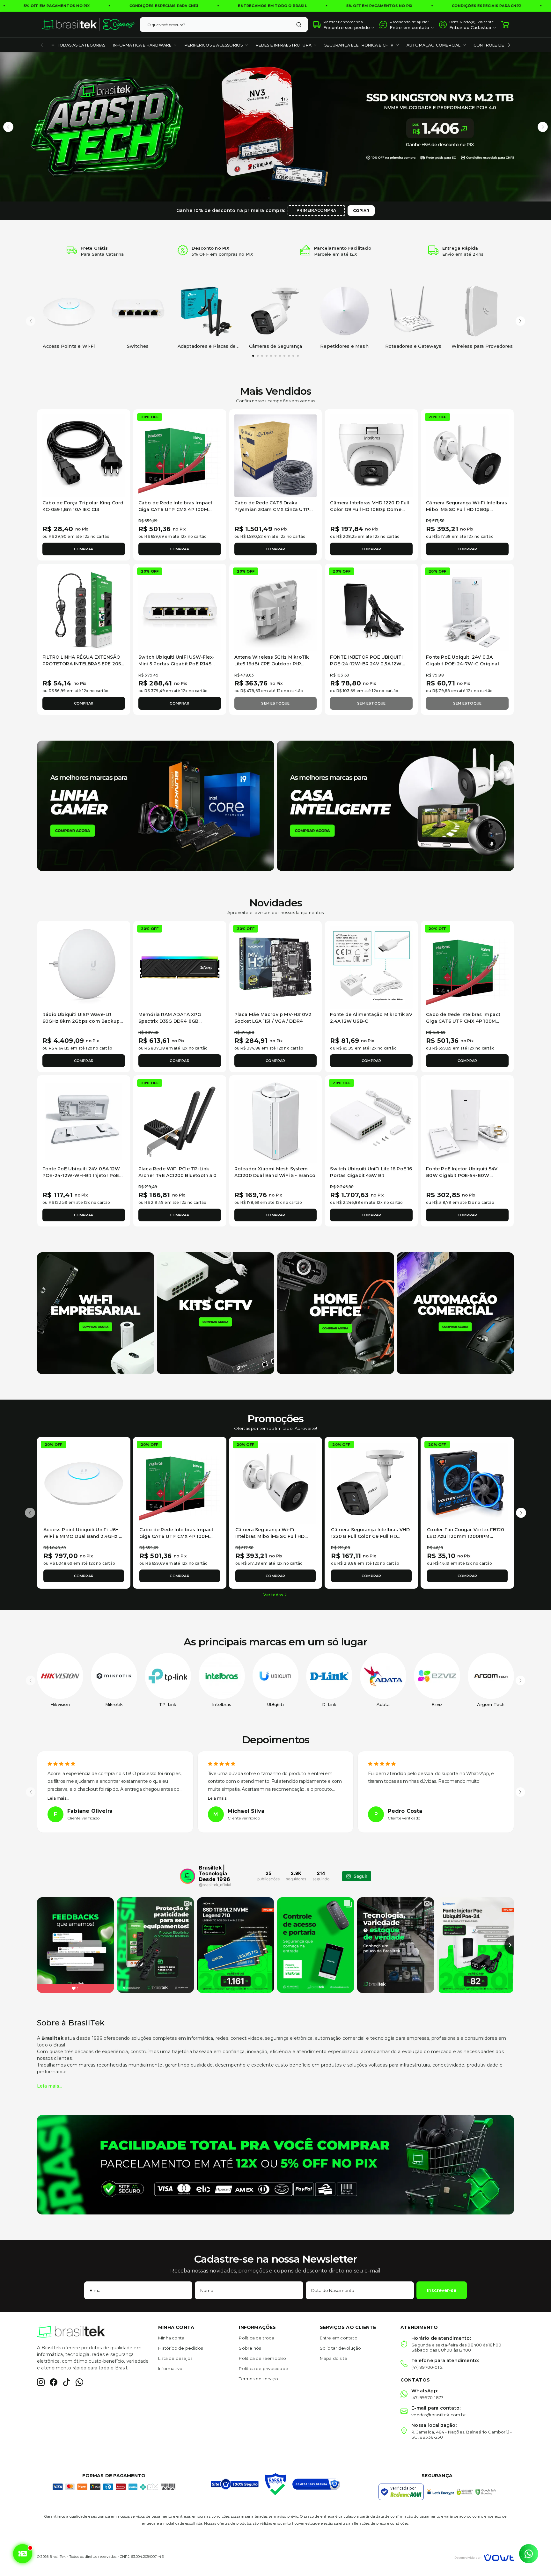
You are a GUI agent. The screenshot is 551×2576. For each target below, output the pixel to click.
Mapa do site (334, 2358)
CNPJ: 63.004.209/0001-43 (142, 2557)
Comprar (84, 549)
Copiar (361, 211)
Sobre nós (250, 2348)
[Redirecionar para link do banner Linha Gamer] (156, 805)
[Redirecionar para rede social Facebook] (54, 2382)
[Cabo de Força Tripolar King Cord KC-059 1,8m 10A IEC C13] (84, 456)
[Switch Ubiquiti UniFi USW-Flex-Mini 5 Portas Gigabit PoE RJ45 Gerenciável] (180, 610)
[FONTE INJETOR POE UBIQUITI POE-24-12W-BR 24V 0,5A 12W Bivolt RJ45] (371, 610)
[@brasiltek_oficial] (187, 1876)
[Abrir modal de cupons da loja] (22, 2554)
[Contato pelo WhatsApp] (529, 2554)
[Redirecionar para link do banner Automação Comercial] (455, 1313)
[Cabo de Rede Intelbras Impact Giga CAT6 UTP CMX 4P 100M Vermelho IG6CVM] (180, 456)
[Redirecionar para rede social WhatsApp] (79, 2382)
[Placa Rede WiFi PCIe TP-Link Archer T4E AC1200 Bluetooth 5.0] (180, 1122)
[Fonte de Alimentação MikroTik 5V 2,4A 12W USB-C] (371, 967)
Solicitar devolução (341, 2348)
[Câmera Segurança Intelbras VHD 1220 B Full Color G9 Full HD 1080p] (371, 1484)
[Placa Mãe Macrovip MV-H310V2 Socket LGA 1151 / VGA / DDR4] (276, 967)
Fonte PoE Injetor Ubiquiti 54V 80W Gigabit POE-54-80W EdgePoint (462, 1175)
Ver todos (273, 1595)
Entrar (456, 27)
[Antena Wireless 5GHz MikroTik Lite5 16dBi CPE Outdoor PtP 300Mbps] (276, 610)
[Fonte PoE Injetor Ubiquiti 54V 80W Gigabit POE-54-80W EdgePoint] (467, 1122)
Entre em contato (339, 2338)
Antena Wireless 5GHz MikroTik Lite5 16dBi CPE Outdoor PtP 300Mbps (272, 664)
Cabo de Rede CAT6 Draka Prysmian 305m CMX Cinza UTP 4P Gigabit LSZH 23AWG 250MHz (274, 509)
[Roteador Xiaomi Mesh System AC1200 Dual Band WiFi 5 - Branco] (276, 1122)
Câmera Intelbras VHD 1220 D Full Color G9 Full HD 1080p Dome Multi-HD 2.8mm (370, 509)
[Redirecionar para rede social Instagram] (41, 2382)
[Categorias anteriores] (42, 45)
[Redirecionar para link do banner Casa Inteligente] (395, 805)
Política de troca (256, 2338)
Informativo (170, 2368)
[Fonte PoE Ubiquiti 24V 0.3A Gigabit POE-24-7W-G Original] (467, 610)
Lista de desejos (175, 2358)
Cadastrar (481, 27)
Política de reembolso (262, 2358)
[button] (8, 127)
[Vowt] (484, 2557)
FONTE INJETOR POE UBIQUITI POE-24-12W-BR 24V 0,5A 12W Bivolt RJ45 (366, 664)
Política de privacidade (264, 2368)
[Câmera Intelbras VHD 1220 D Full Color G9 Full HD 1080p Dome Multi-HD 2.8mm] (371, 456)
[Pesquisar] (299, 25)
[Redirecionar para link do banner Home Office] (335, 1313)
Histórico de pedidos (180, 2348)
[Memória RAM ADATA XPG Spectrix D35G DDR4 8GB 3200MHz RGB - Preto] (180, 967)
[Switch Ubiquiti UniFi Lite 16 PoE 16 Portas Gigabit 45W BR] (371, 1122)
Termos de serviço (258, 2379)
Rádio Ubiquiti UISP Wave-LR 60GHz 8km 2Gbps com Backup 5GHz (81, 1021)
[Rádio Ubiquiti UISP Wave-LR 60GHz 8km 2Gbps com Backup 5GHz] (84, 967)
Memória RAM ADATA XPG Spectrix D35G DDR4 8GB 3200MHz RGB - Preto (170, 1021)
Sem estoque (275, 703)
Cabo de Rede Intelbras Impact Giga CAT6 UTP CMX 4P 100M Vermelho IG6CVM (176, 509)
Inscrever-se (442, 2290)
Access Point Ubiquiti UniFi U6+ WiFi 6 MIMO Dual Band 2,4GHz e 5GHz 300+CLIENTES (83, 1536)
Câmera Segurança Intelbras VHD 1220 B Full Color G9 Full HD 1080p (370, 1536)
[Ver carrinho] (505, 25)
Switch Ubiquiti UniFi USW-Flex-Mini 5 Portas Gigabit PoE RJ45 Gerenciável (176, 664)
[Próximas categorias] (509, 45)
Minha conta (171, 2338)
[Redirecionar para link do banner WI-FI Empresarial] (96, 1313)
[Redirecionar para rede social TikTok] (66, 2382)
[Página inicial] (88, 25)
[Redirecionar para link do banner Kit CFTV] (216, 1313)
